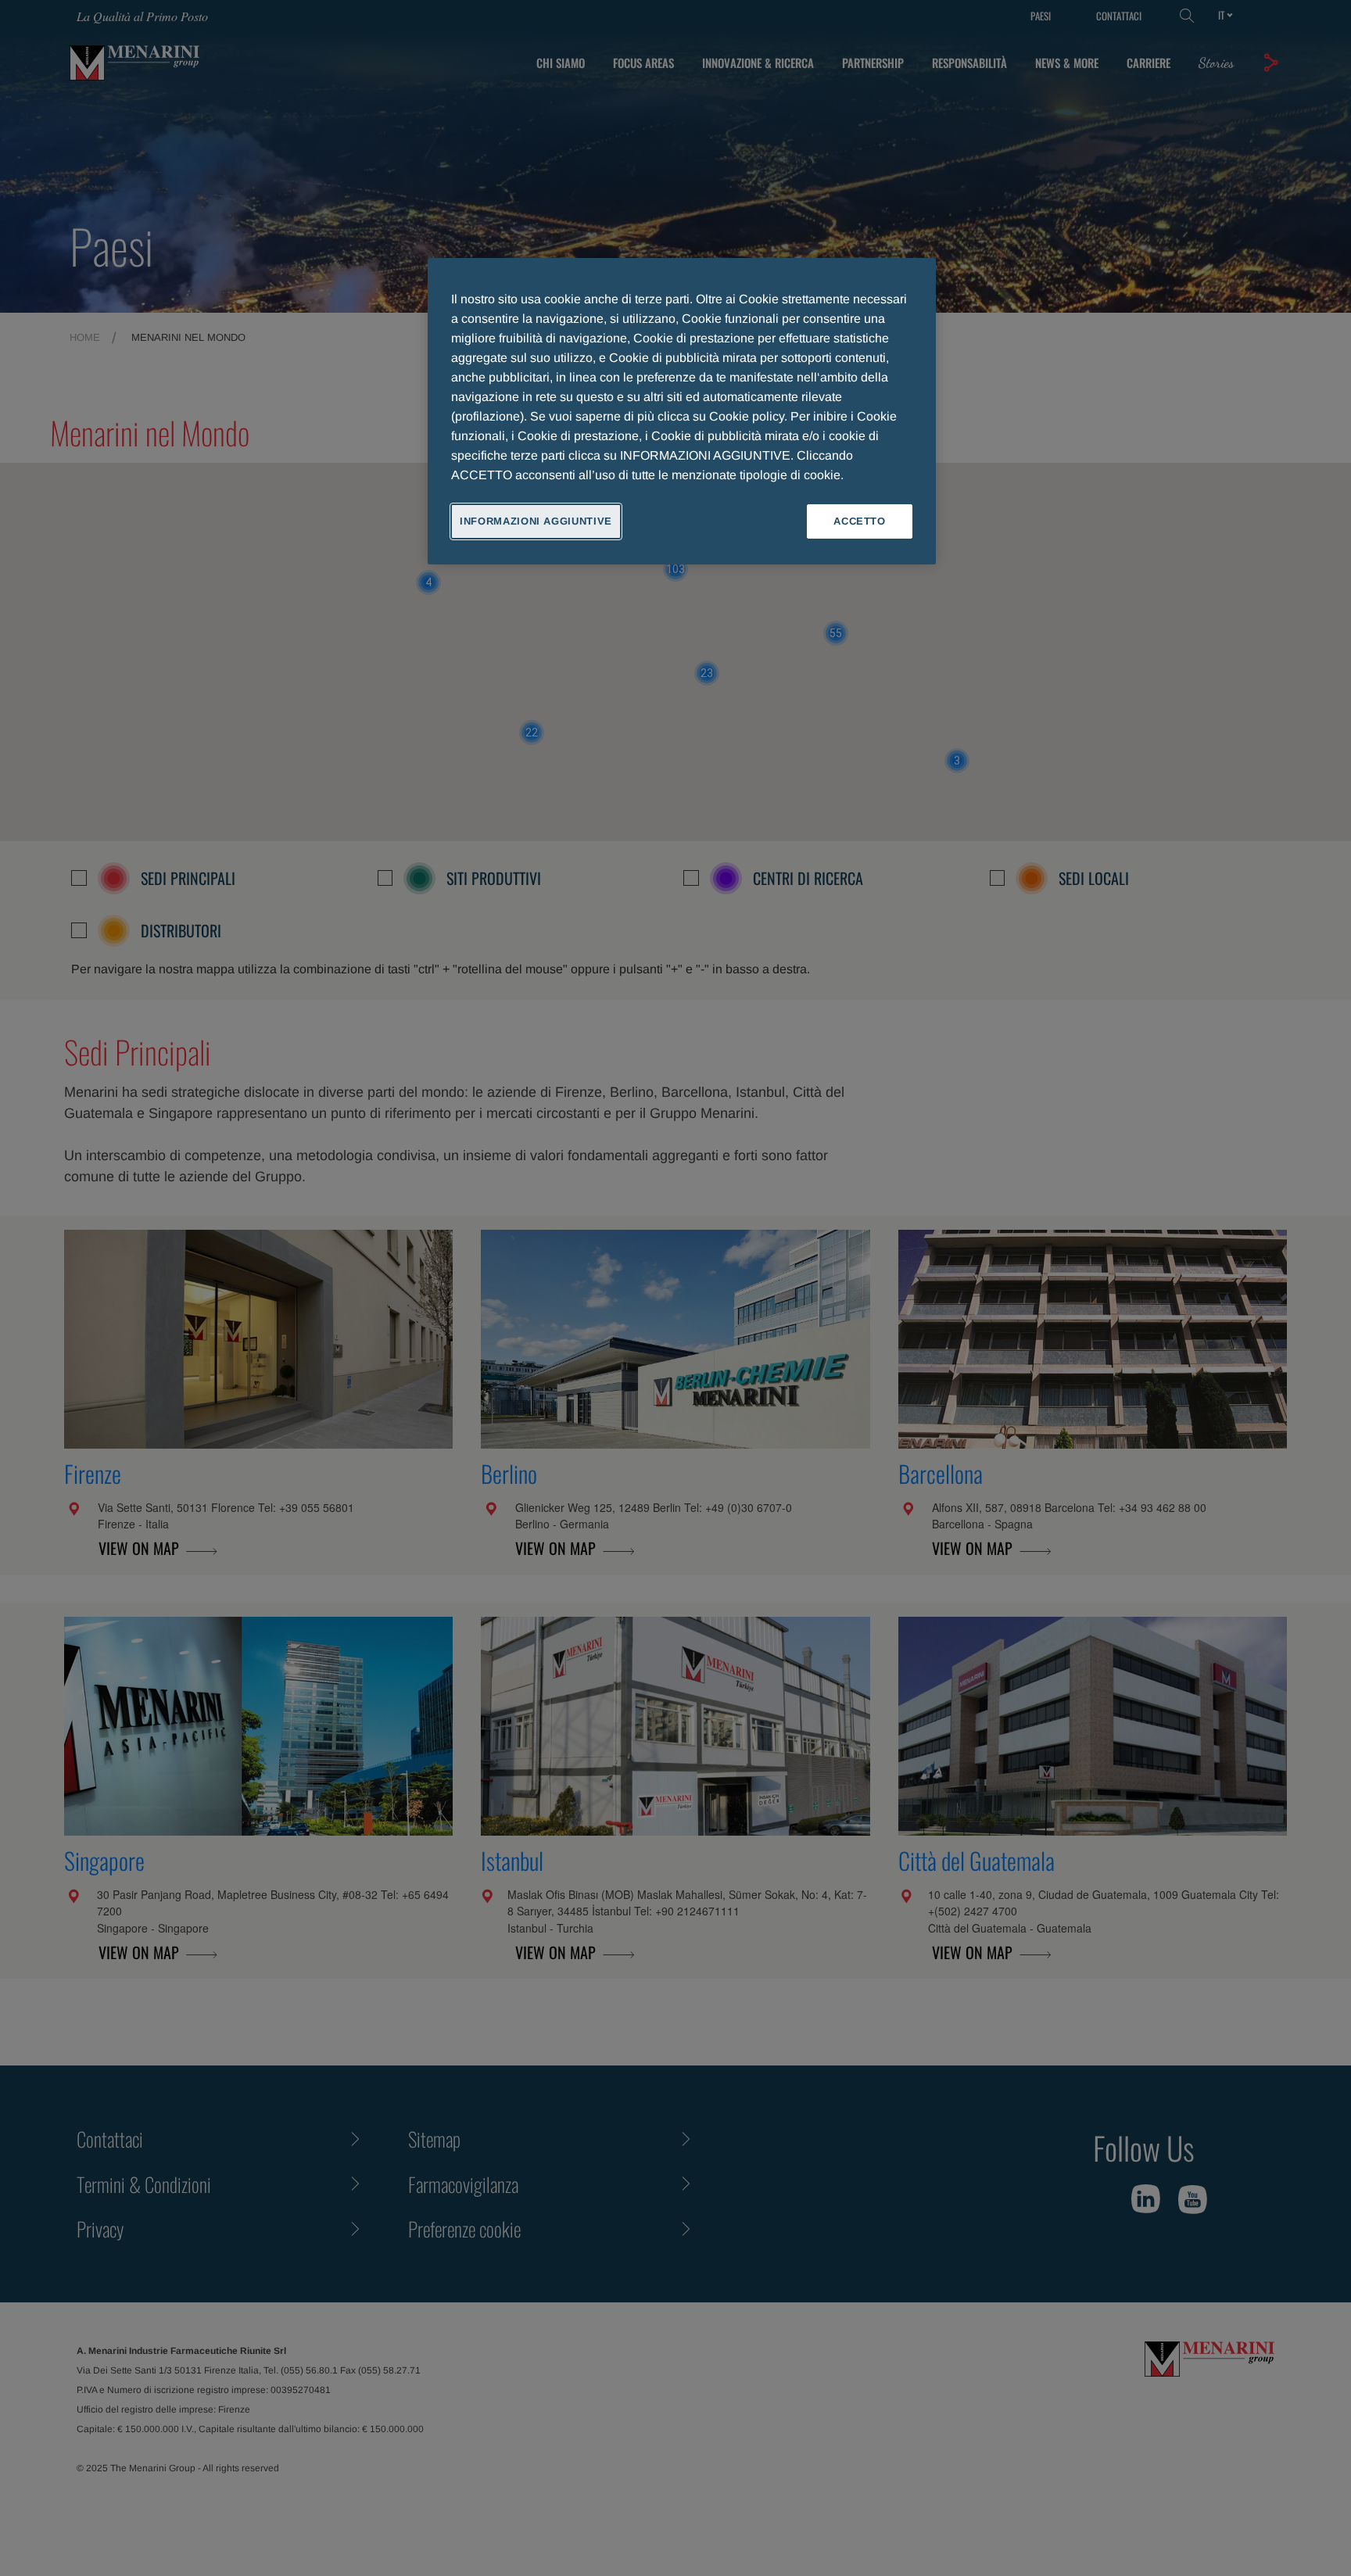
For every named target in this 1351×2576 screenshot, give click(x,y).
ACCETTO (860, 521)
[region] (682, 411)
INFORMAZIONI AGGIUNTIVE (536, 521)
